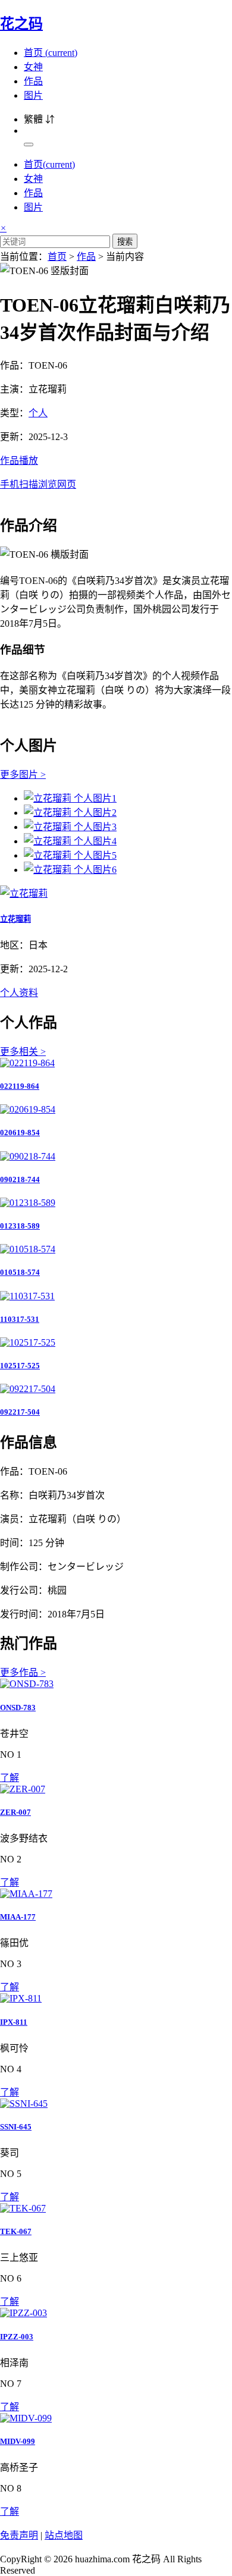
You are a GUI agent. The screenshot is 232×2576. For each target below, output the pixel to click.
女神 (33, 67)
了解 (10, 1778)
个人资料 (19, 993)
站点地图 (64, 2535)
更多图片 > (23, 775)
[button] (116, 472)
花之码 (21, 24)
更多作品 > (23, 1672)
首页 (51, 53)
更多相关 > (23, 1052)
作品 (33, 81)
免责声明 (19, 2535)
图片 (33, 95)
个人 (38, 413)
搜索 (125, 242)
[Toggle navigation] (29, 144)
